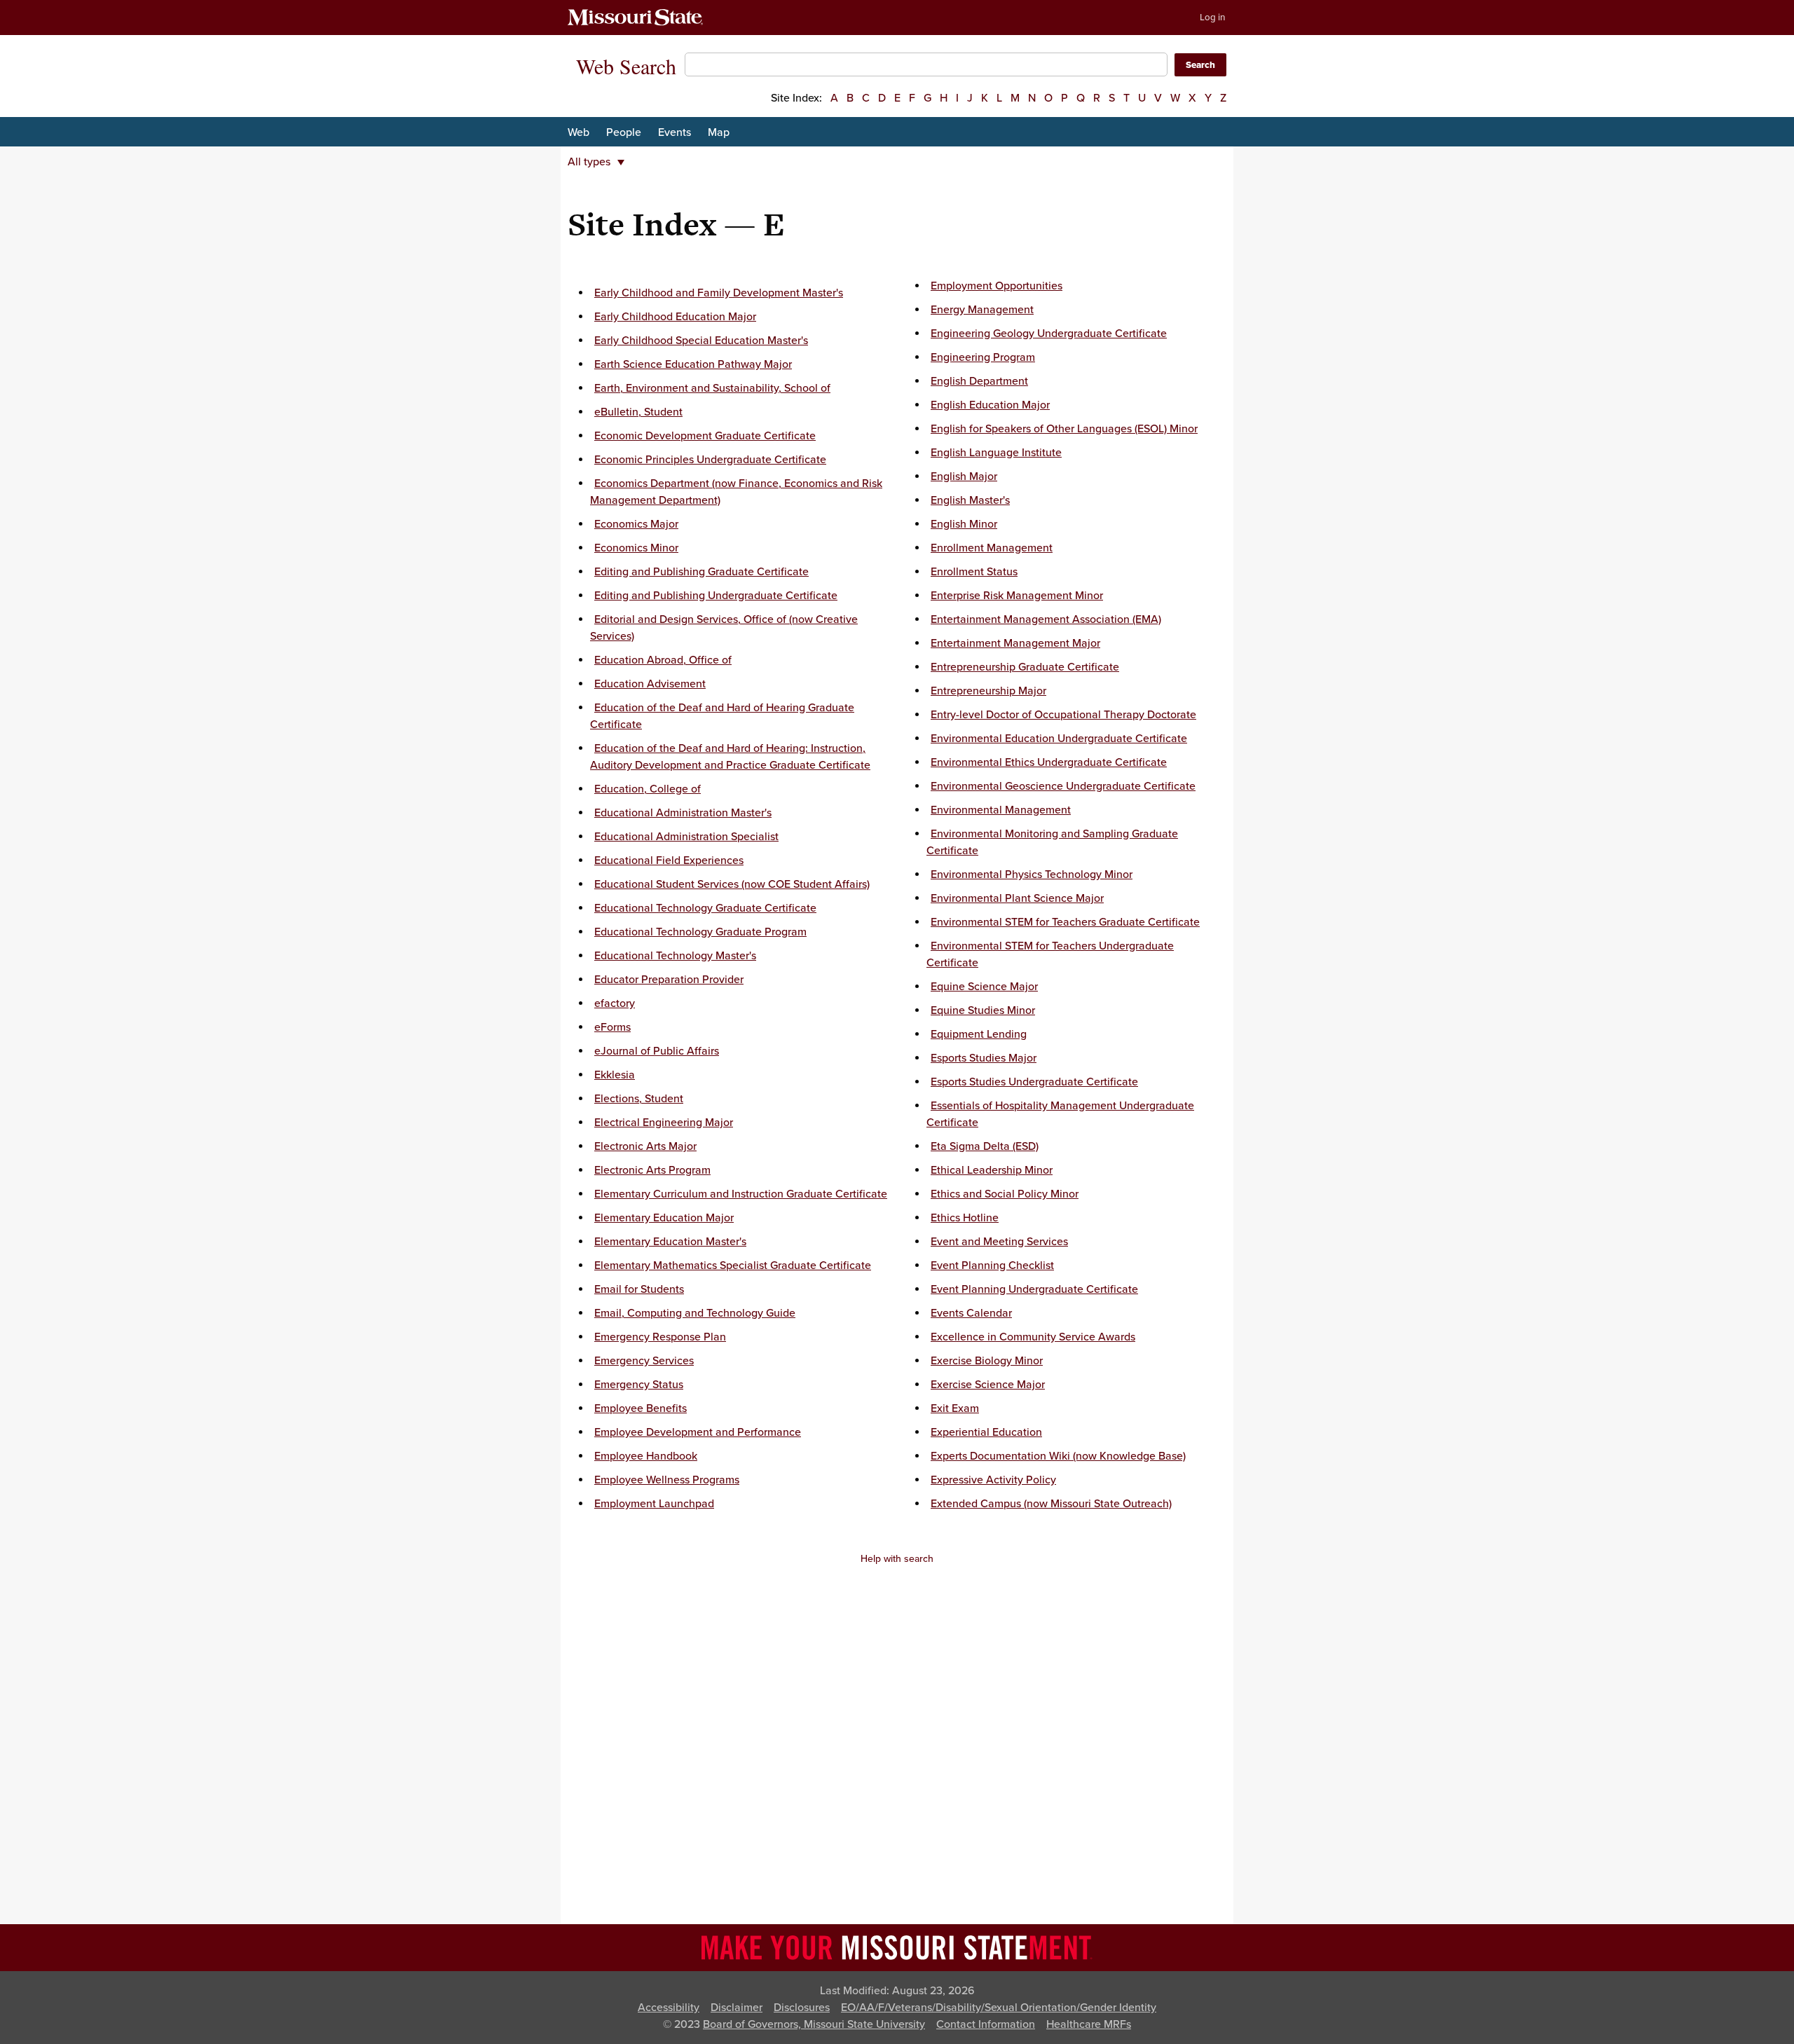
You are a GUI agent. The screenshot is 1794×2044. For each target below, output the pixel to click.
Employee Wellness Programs (667, 1480)
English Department (979, 381)
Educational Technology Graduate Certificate (705, 908)
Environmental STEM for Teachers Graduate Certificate (1065, 922)
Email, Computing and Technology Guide (695, 1313)
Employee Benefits (641, 1408)
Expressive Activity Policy (993, 1480)
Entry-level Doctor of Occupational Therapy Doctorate (1063, 715)
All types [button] (589, 162)
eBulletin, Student (638, 412)
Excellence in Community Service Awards (1033, 1337)
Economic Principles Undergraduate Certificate (710, 460)
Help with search (897, 1559)
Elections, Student (639, 1099)
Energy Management (982, 310)
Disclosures (802, 2008)
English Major (964, 476)
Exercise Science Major (988, 1385)
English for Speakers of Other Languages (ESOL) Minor (1064, 429)
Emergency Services (644, 1361)
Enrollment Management (992, 548)
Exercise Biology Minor (987, 1361)
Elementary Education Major (664, 1218)
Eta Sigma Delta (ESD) (985, 1146)
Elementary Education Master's (670, 1242)
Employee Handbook (646, 1456)
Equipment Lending (979, 1034)
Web (578, 132)
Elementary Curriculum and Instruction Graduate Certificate (741, 1194)
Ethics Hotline (965, 1218)
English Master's (970, 500)
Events (675, 132)
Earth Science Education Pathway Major (693, 364)
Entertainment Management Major (1015, 643)
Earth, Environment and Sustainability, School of (712, 388)
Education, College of (648, 789)
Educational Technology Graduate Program (700, 932)
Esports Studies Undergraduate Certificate (1034, 1082)
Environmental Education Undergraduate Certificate (1059, 739)
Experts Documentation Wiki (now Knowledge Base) (1058, 1456)
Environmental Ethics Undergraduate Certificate (1049, 762)
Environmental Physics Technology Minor (1032, 874)
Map (719, 132)
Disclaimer (737, 2008)
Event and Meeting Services (999, 1242)
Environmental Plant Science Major (1017, 898)
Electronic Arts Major (645, 1146)
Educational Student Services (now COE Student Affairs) (732, 884)
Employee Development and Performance (698, 1432)
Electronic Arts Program (652, 1170)
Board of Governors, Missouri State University (814, 2024)
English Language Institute (996, 453)
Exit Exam (955, 1408)
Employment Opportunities (997, 286)
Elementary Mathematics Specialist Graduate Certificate (733, 1266)
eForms (612, 1027)
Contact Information (986, 2024)
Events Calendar (971, 1313)
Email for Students (639, 1289)
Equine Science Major (984, 987)
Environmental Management (1001, 810)
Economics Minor (636, 548)
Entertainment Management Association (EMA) (1046, 619)
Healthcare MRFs (1089, 2024)
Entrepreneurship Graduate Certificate (1025, 667)
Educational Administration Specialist (686, 837)
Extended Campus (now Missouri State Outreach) (1051, 1504)
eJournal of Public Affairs (657, 1051)
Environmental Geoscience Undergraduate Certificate (1063, 786)
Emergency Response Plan (660, 1337)
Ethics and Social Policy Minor (1005, 1194)
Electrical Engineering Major (664, 1123)
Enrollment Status (974, 572)
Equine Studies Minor (983, 1010)
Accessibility (669, 2008)
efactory (615, 1003)
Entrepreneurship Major (988, 691)
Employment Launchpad (654, 1504)
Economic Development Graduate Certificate (705, 436)
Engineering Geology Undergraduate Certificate (1049, 334)
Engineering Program (983, 357)
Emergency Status (639, 1385)
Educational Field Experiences (669, 860)
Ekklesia (615, 1075)
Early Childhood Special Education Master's (701, 341)
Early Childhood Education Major (675, 317)
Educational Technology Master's (675, 956)
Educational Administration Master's (683, 813)
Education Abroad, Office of (663, 660)
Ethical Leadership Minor (992, 1170)
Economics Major (636, 524)
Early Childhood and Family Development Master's (719, 293)
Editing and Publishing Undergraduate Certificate (716, 596)
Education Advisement (650, 684)
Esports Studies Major (984, 1058)
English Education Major (990, 405)
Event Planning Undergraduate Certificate (1034, 1289)
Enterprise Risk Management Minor (1017, 596)
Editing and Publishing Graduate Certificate (701, 572)
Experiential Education (986, 1432)
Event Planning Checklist (992, 1266)
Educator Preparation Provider (669, 980)
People (624, 132)
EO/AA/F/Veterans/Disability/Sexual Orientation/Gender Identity (999, 2008)
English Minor (964, 524)
